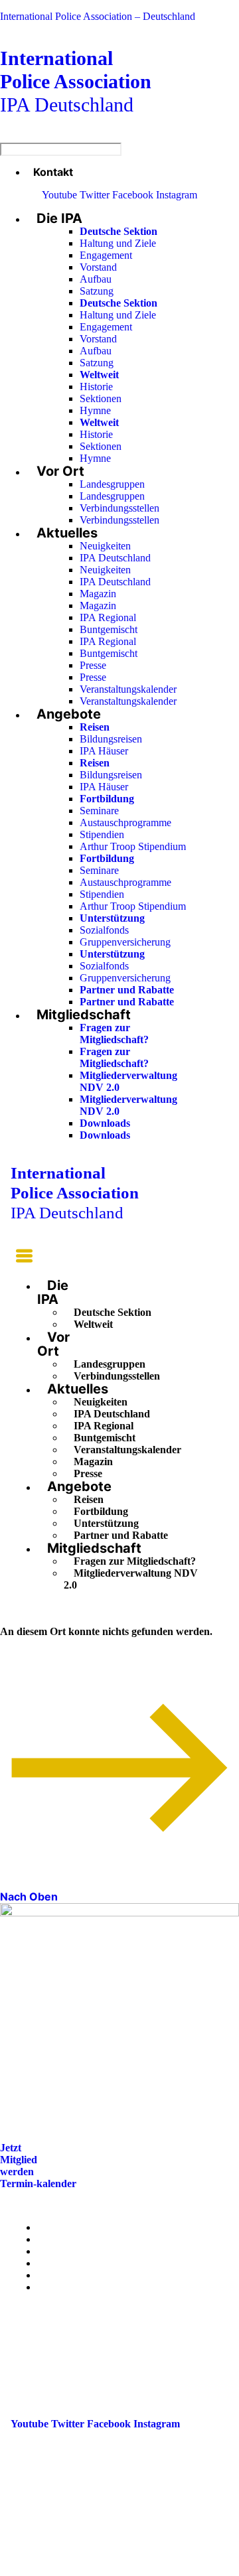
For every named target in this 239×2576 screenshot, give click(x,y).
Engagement (106, 255)
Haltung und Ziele (118, 243)
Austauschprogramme (125, 823)
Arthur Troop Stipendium (133, 846)
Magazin (98, 594)
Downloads (105, 1123)
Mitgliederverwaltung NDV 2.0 (131, 1579)
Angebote (69, 714)
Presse (93, 665)
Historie (96, 387)
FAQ (48, 2263)
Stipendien (102, 834)
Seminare (99, 811)
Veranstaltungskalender (128, 689)
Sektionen (101, 398)
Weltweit (93, 1324)
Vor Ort (60, 471)
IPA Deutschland (76, 81)
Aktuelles (67, 533)
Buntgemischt (109, 629)
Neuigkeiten (105, 546)
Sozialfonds (104, 930)
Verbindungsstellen (119, 508)
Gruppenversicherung (125, 942)
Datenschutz (65, 2287)
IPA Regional (108, 617)
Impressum (62, 2275)
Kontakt (53, 172)
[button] (22, 1258)
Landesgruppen (112, 484)
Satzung (97, 291)
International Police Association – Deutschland (98, 16)
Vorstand (98, 267)
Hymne (95, 410)
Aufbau (96, 279)
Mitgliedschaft (84, 1015)
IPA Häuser (104, 751)
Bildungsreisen (111, 739)
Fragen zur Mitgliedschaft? (114, 1034)
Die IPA (59, 218)
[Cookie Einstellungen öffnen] (100, 2570)
